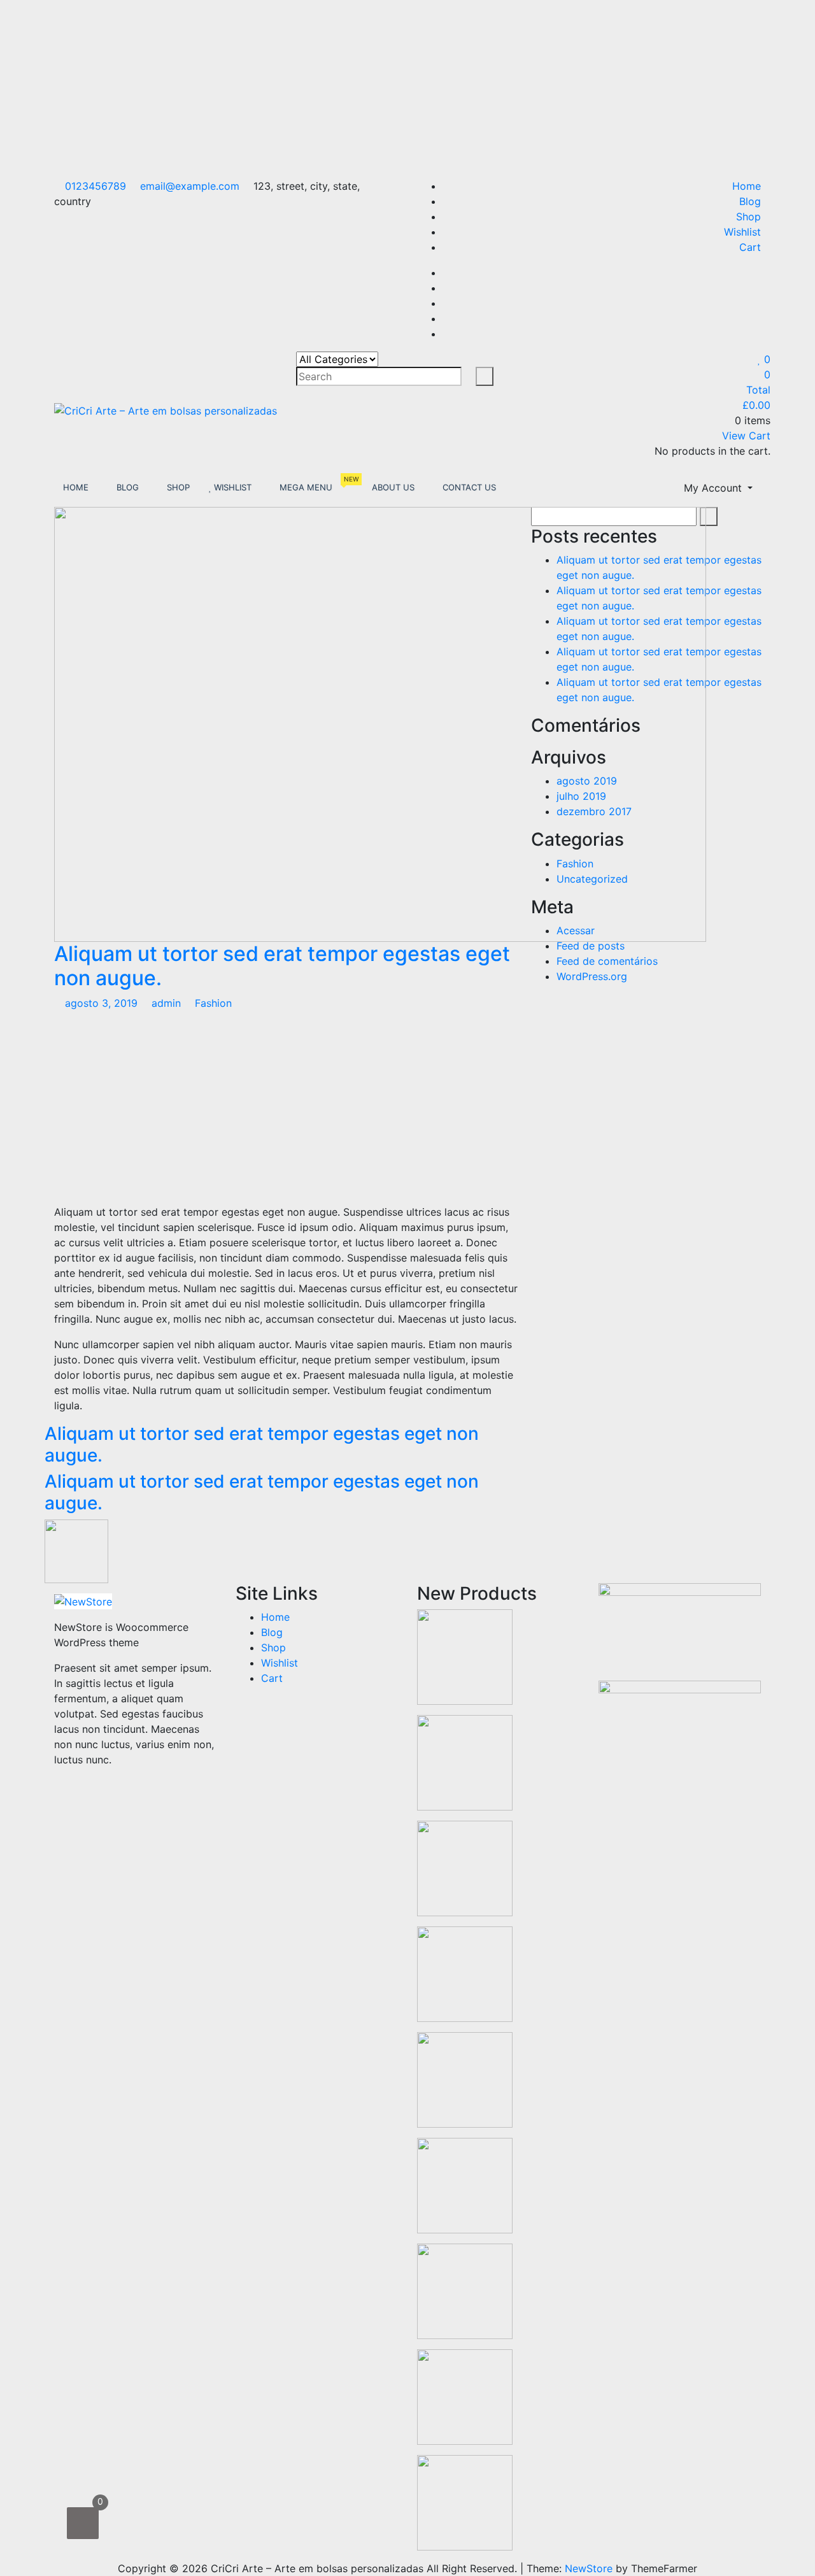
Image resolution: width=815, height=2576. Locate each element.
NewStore (589, 2568)
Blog (750, 201)
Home (747, 186)
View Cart (746, 436)
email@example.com (188, 186)
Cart (750, 247)
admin (166, 1003)
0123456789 (94, 186)
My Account (714, 488)
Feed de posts (591, 946)
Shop (748, 217)
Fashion (213, 1003)
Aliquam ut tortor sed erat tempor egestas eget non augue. (282, 966)
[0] (83, 2523)
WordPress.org (592, 976)
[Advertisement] (382, 89)
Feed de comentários (607, 961)
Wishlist (742, 232)
